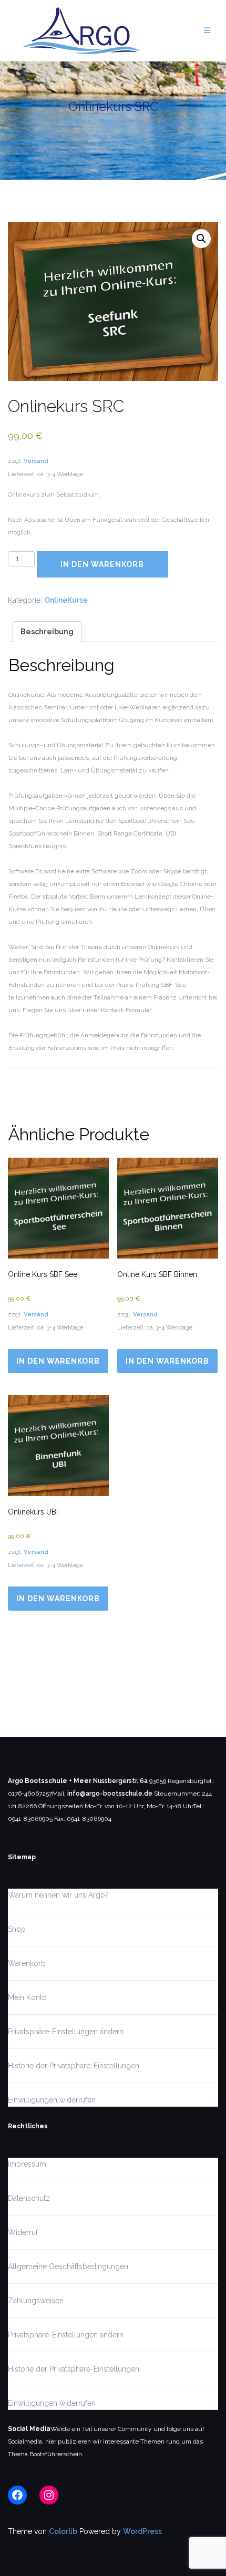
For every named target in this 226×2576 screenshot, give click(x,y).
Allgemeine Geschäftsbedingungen (68, 2266)
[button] (201, 239)
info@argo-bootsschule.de (110, 1794)
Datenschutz (29, 2198)
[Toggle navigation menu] (207, 31)
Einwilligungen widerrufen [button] (52, 2100)
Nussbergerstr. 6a (120, 1781)
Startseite (76, 121)
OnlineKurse (66, 600)
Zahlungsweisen (36, 2301)
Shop (107, 121)
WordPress (142, 2531)
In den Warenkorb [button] (58, 1361)
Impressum (27, 2164)
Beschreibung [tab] (47, 632)
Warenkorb (27, 1963)
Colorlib (63, 2531)
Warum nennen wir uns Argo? (58, 1895)
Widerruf (23, 2232)
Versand (36, 461)
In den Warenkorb (102, 564)
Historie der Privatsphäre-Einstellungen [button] (74, 2066)
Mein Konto (27, 1997)
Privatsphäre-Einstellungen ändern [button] (66, 2032)
